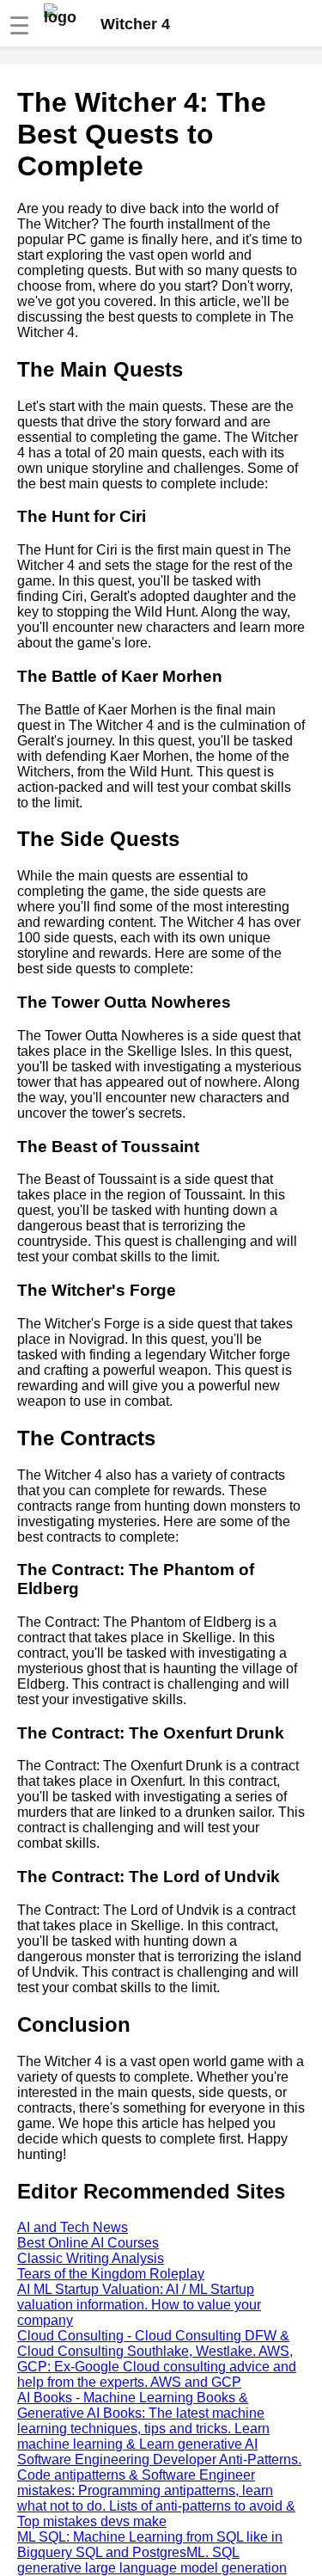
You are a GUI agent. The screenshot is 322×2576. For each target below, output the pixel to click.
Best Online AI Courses (88, 2243)
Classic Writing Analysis (91, 2258)
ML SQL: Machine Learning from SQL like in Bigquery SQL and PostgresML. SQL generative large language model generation (152, 2552)
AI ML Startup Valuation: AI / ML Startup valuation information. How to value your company (139, 2305)
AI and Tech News (73, 2227)
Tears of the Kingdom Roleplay (111, 2274)
